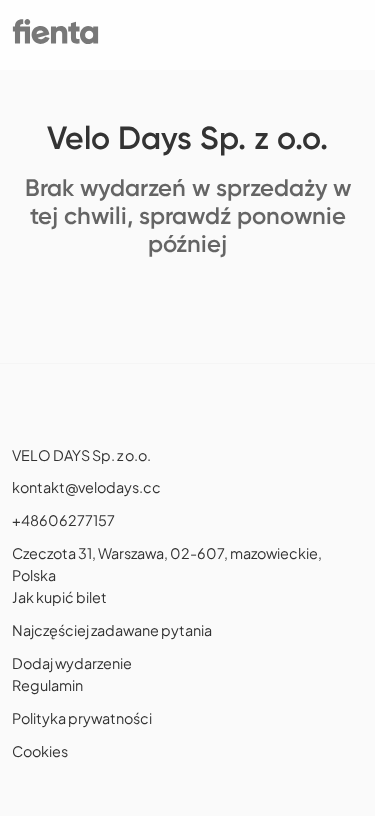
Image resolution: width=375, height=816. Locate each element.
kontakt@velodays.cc (86, 487)
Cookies (40, 751)
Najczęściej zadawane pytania (112, 630)
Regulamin (47, 685)
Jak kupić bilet (59, 597)
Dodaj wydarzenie (72, 663)
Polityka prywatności (82, 718)
